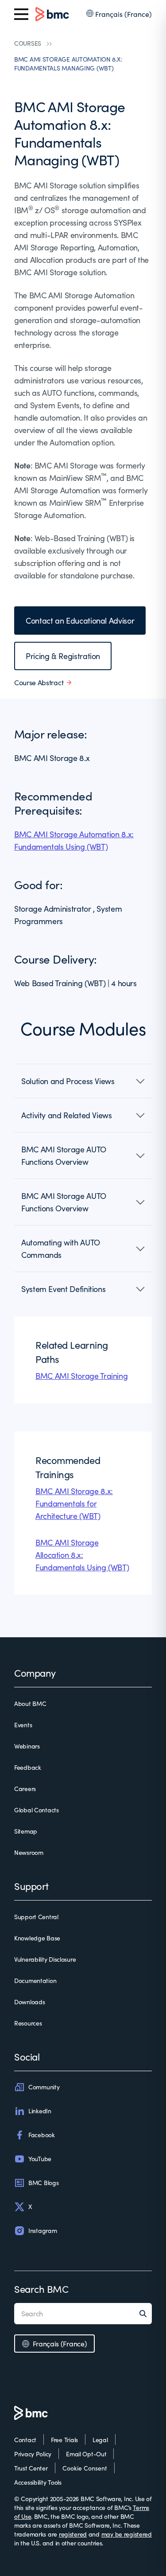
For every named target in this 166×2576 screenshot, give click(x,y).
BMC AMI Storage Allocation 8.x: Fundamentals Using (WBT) (82, 1555)
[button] (83, 1081)
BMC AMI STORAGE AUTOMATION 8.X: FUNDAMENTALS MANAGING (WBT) (68, 64)
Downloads (29, 2002)
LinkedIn (40, 2111)
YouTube (40, 2159)
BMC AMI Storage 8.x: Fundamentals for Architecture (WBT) (74, 1503)
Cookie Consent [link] (85, 2468)
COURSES (28, 43)
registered (73, 2534)
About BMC (30, 1704)
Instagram (42, 2231)
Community (44, 2087)
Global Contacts (37, 1810)
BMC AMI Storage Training (81, 1376)
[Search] (146, 2314)
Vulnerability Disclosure (45, 1959)
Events (23, 1725)
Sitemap (26, 1831)
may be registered (127, 2534)
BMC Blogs (43, 2183)
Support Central (36, 1917)
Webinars (27, 1746)
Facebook (42, 2135)
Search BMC (41, 2289)
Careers (25, 1789)
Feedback (28, 1767)
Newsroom (29, 1852)
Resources (28, 2023)
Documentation (35, 1981)
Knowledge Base (37, 1938)
